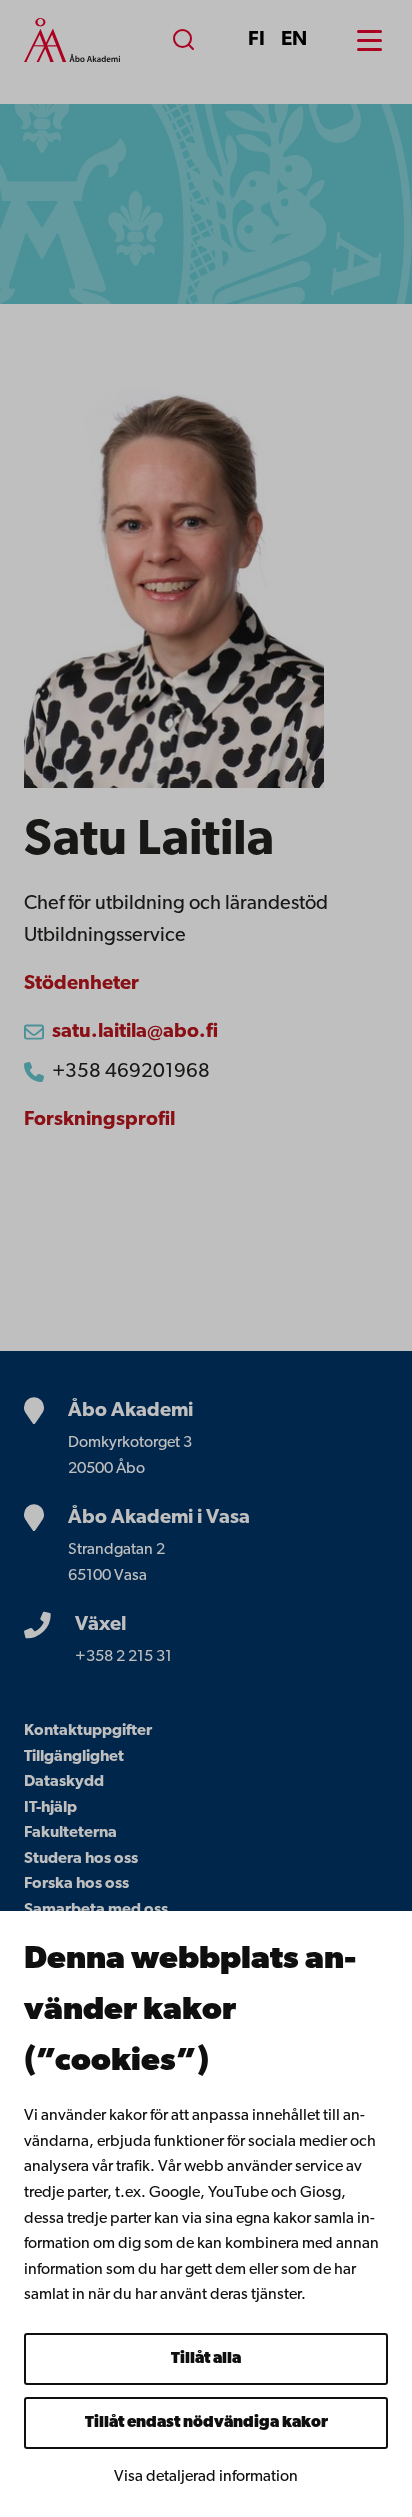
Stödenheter (81, 984)
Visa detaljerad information (206, 2477)
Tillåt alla (206, 2359)
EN (294, 40)
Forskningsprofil (99, 1120)
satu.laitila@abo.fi (135, 1032)
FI (256, 40)
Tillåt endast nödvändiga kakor (206, 2423)
